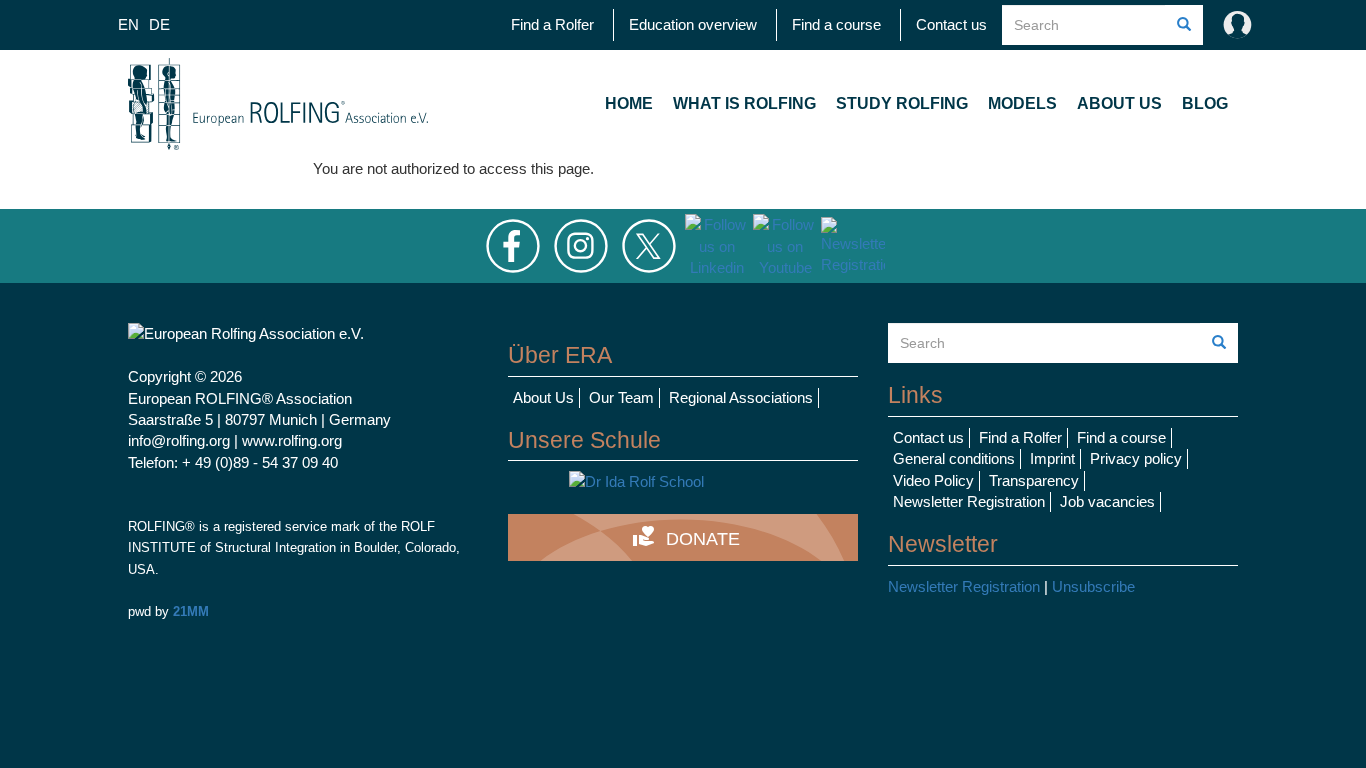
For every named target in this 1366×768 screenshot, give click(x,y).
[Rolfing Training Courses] (683, 481)
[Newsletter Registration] (853, 244)
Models (1022, 103)
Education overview (693, 24)
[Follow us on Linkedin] (717, 244)
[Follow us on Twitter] (649, 244)
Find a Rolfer (552, 24)
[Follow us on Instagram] (581, 244)
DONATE (686, 536)
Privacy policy (1136, 458)
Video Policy (933, 480)
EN (128, 24)
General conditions (954, 458)
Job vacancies (1107, 501)
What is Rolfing (744, 103)
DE (159, 24)
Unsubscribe (1093, 586)
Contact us (951, 24)
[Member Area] (1233, 25)
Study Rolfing (902, 103)
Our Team (621, 397)
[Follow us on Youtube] (785, 244)
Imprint (1052, 458)
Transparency (1034, 480)
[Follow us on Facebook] (513, 244)
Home (629, 103)
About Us (1119, 103)
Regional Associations (741, 397)
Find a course (836, 24)
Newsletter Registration (969, 501)
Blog (1205, 103)
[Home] (278, 104)
